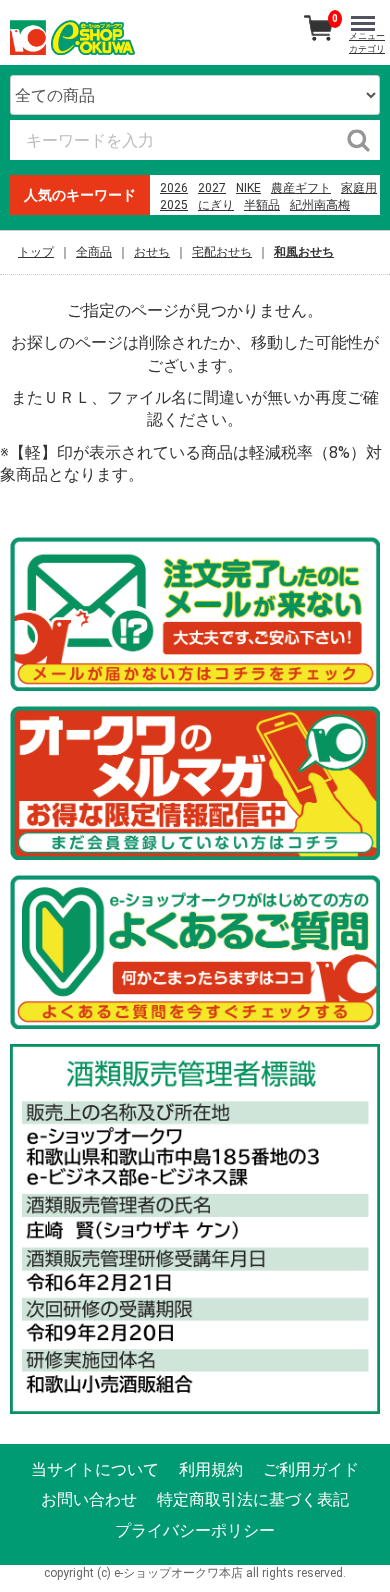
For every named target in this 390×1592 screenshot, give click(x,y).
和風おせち (304, 252)
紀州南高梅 (320, 205)
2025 (174, 205)
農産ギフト (301, 188)
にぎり (216, 205)
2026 (174, 188)
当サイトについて (95, 1469)
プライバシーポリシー (195, 1529)
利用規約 (211, 1469)
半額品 (262, 205)
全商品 (94, 252)
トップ (36, 252)
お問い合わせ (89, 1499)
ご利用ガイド (311, 1469)
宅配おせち (222, 252)
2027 (212, 188)
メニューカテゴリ (367, 42)
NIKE (248, 188)
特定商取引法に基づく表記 (253, 1499)
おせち (152, 252)
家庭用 (359, 188)
